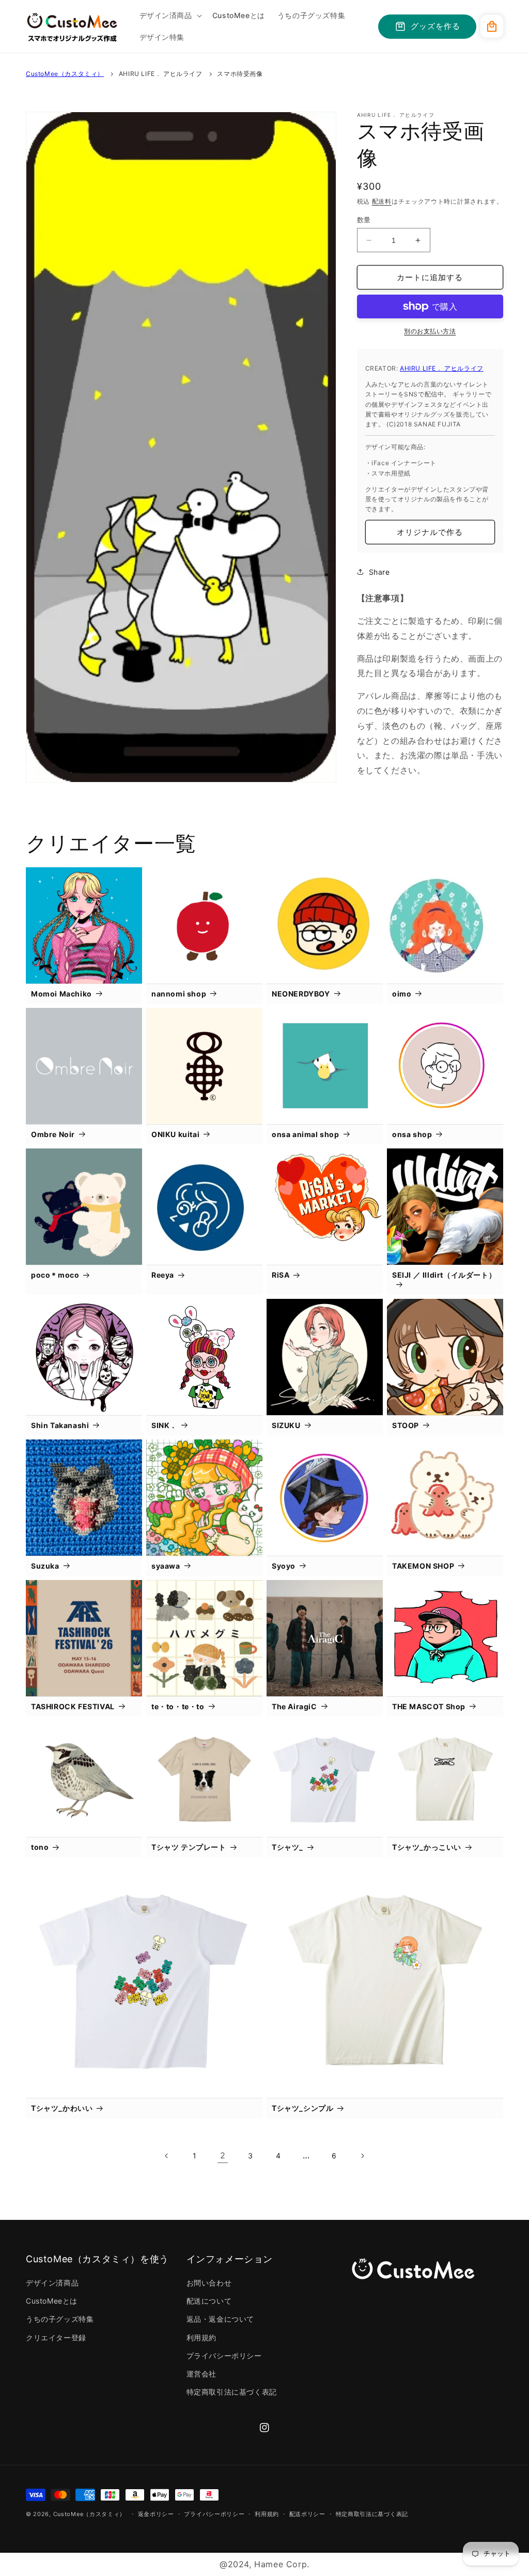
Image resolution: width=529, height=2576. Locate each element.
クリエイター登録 (56, 2337)
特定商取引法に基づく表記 (232, 2392)
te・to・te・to (178, 1706)
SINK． (164, 1425)
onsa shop (412, 1134)
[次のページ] (362, 2156)
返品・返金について (220, 2319)
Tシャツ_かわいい (62, 2108)
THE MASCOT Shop (429, 1706)
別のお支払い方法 (430, 331)
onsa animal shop (306, 1134)
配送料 (382, 201)
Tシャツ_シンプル (302, 2108)
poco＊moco (55, 1275)
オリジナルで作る (430, 532)
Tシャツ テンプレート (189, 1847)
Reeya (163, 1275)
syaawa (166, 1566)
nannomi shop (179, 994)
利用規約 (201, 2337)
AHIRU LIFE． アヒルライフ (161, 74)
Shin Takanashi (60, 1425)
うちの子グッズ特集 (60, 2319)
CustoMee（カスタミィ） (65, 74)
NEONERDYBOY (301, 994)
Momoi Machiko (61, 994)
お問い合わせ (209, 2283)
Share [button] (379, 572)
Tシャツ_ (287, 1847)
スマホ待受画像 (240, 74)
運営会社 (201, 2374)
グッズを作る (435, 26)
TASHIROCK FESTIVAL (73, 1706)
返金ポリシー (156, 2514)
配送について (209, 2301)
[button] (170, 16)
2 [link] (223, 2155)
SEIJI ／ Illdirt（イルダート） (444, 1275)
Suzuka (45, 1566)
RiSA (281, 1275)
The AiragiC (294, 1706)
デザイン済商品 (52, 2283)
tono (40, 1847)
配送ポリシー (307, 2514)
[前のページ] (167, 2156)
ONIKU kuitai (175, 1134)
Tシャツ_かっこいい (427, 1847)
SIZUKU (286, 1425)
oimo (402, 994)
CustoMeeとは (52, 2301)
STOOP (406, 1425)
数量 (364, 220)
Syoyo (284, 1566)
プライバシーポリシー (224, 2356)
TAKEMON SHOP (423, 1566)
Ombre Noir (53, 1134)
